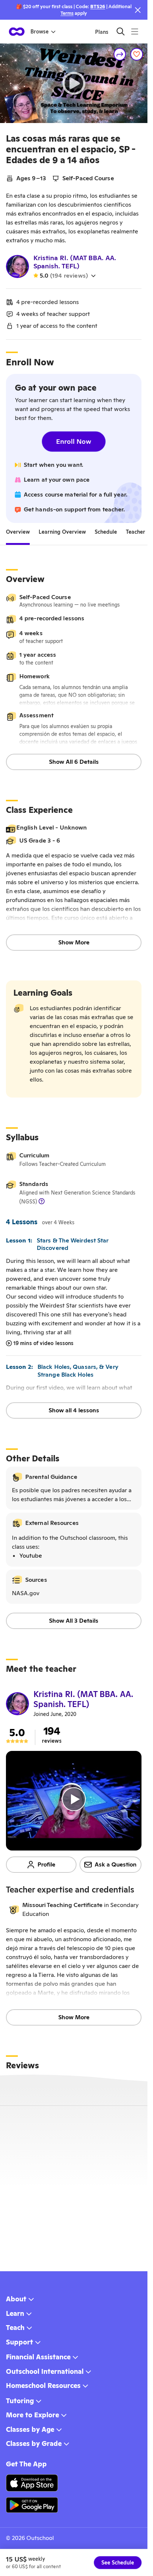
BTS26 (98, 7)
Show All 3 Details (74, 1621)
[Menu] (135, 31)
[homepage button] (17, 32)
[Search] (121, 31)
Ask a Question (116, 1864)
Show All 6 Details (74, 762)
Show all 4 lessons (74, 1410)
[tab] (18, 532)
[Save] (137, 54)
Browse (40, 32)
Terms (67, 13)
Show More (74, 942)
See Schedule (118, 2563)
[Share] (120, 54)
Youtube (31, 1556)
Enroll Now (74, 441)
